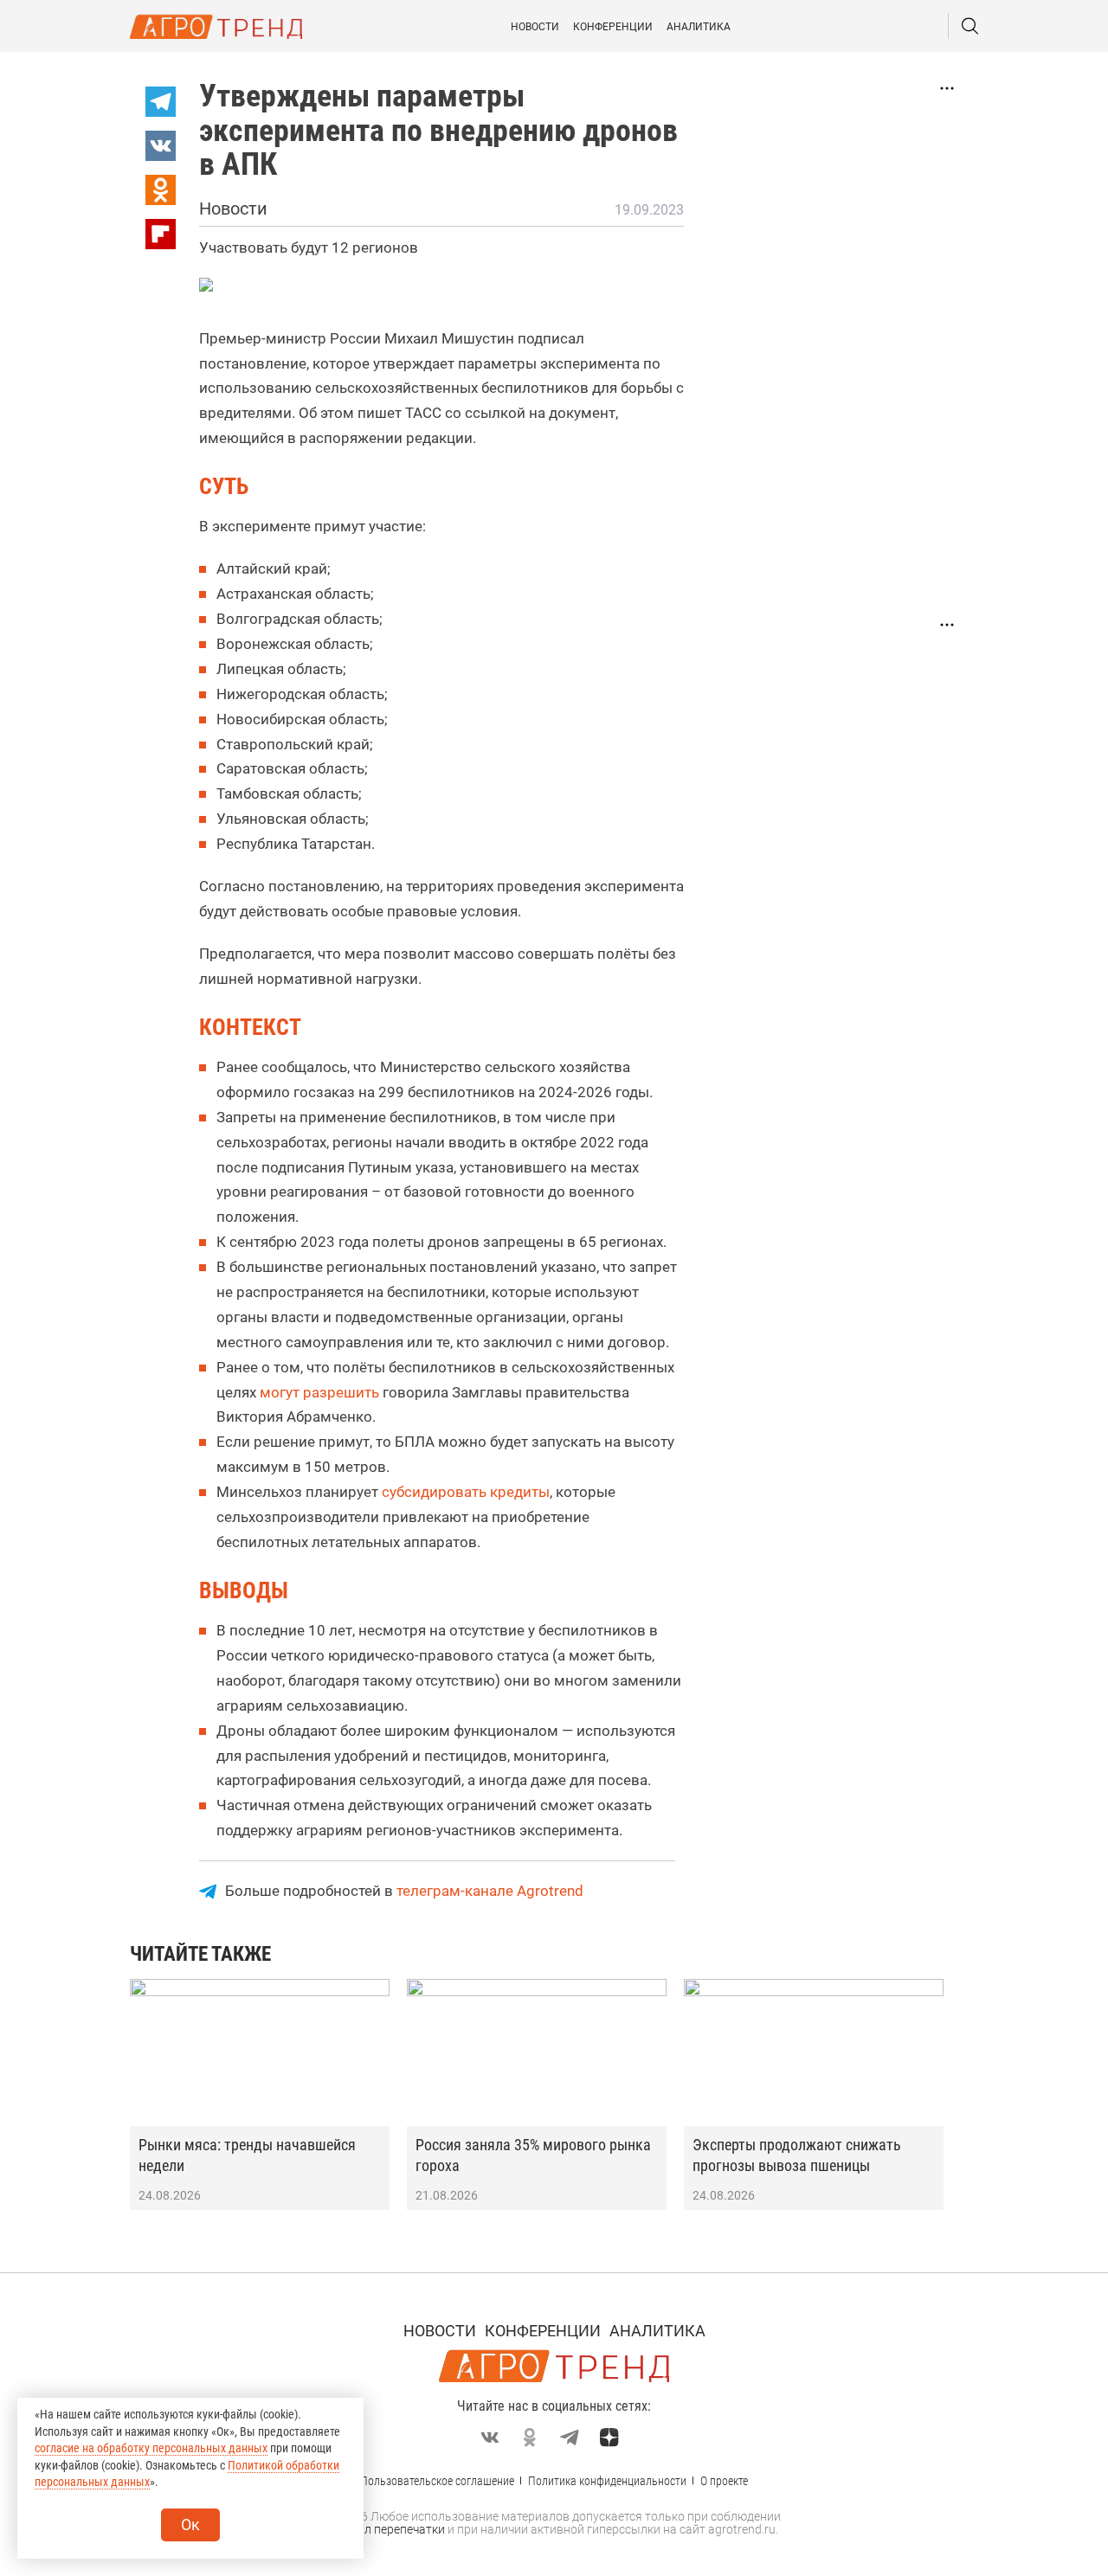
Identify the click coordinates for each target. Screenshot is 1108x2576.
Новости (535, 27)
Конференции (613, 27)
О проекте (724, 2481)
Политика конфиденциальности (607, 2481)
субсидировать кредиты (466, 1492)
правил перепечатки (387, 2529)
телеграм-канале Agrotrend (490, 1891)
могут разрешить (319, 1392)
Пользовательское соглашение (437, 2481)
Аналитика (699, 27)
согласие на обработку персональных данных (151, 2448)
